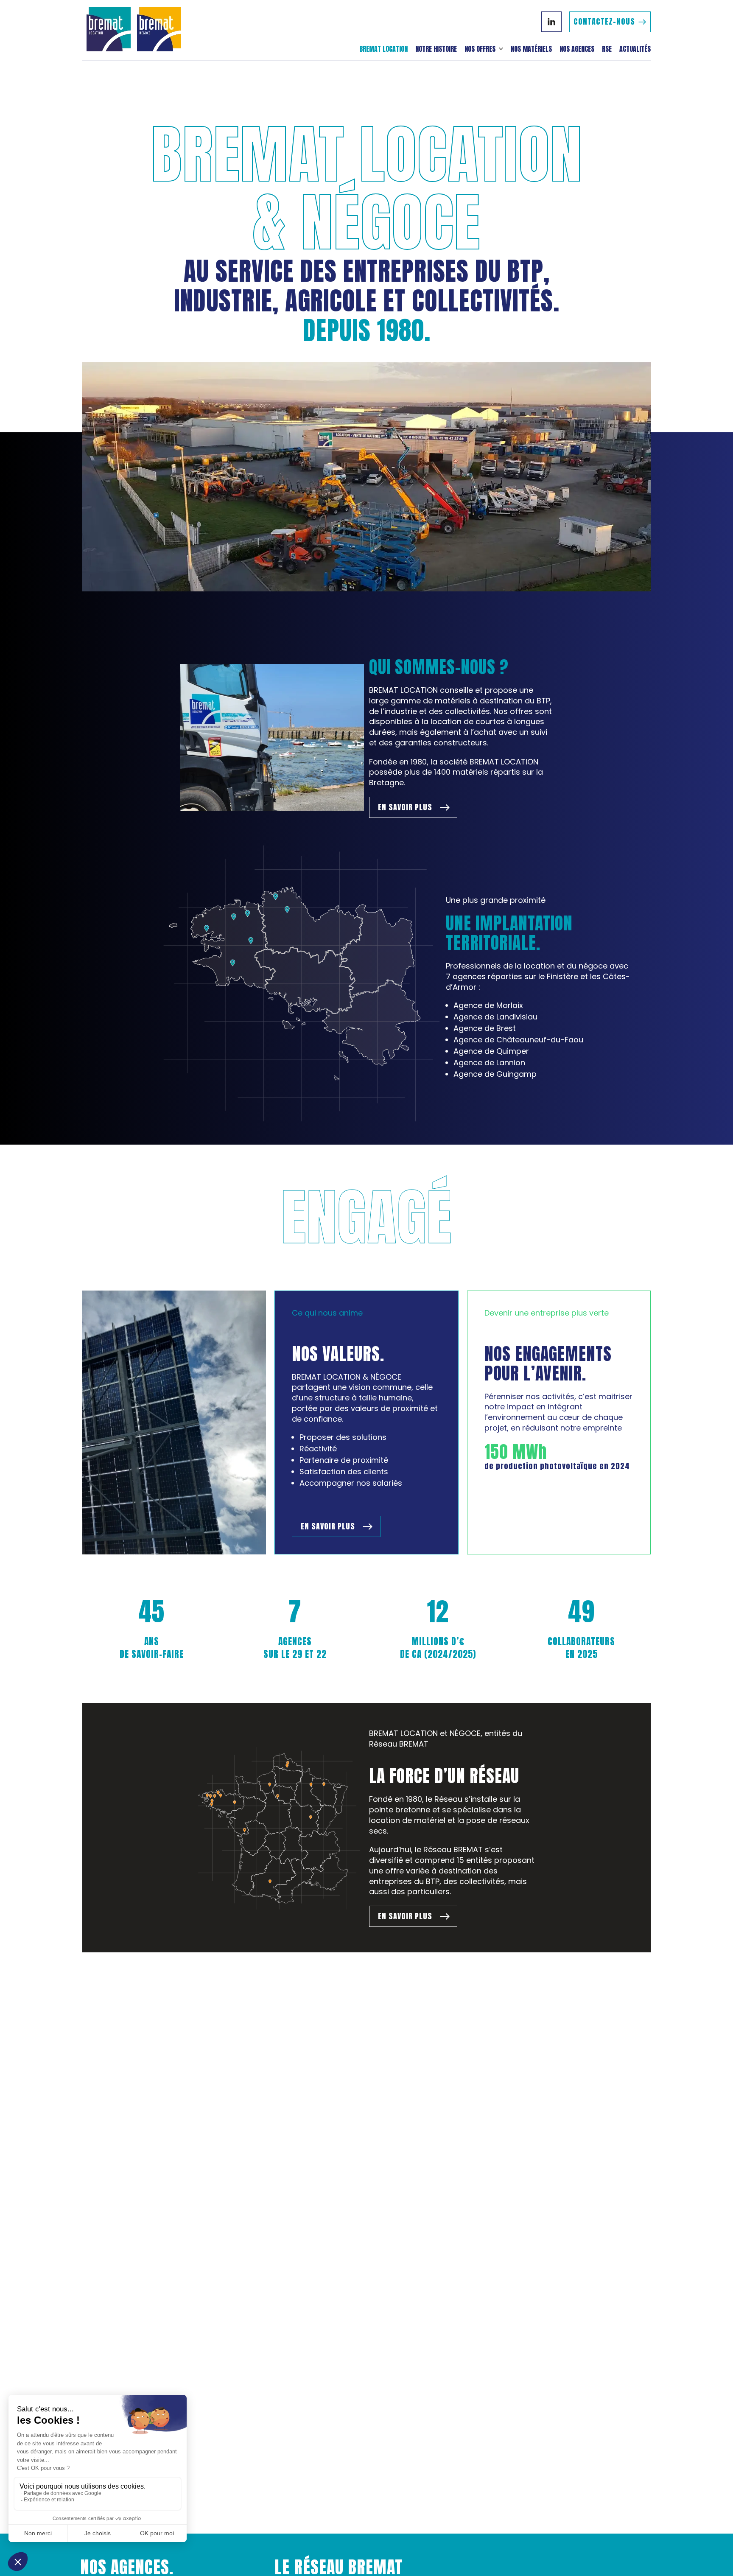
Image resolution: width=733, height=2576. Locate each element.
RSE (607, 49)
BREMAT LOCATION (383, 49)
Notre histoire (436, 49)
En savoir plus (405, 807)
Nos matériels (531, 49)
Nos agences (577, 49)
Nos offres (480, 49)
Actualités (635, 49)
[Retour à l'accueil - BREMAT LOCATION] (136, 30)
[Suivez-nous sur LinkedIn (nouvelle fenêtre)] (551, 22)
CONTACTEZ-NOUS (604, 21)
